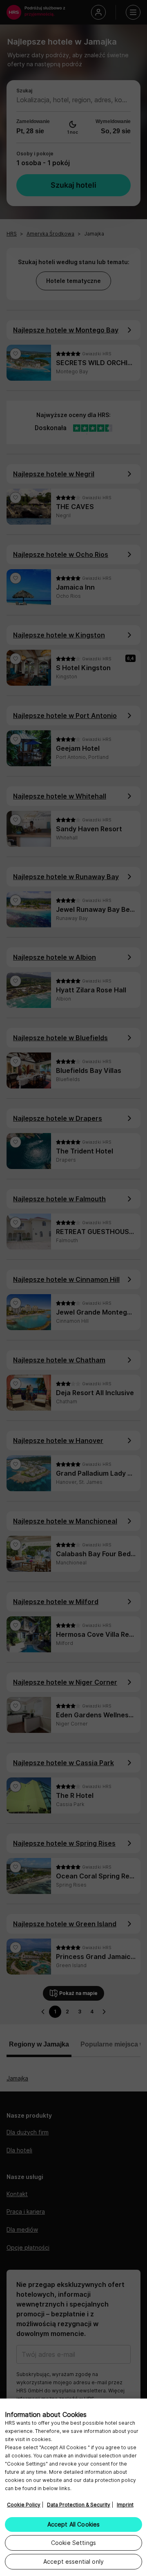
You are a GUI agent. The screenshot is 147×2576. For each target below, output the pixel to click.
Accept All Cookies (74, 2524)
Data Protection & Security (79, 2505)
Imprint (125, 2505)
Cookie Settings (73, 2543)
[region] (73, 2487)
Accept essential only (73, 2561)
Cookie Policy (24, 2505)
